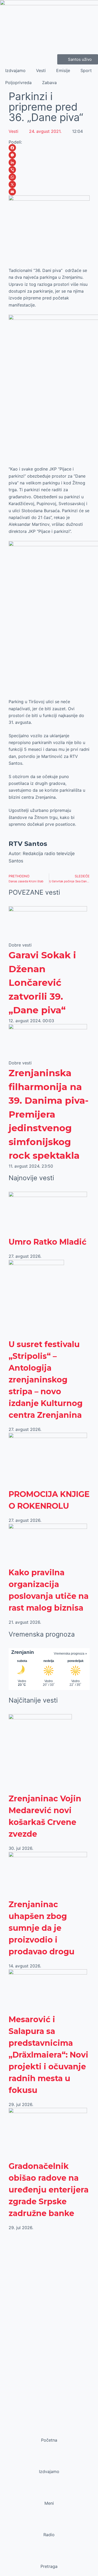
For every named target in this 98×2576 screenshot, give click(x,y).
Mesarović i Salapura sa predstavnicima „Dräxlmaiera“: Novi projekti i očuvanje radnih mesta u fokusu (48, 2055)
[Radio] (49, 2525)
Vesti (41, 70)
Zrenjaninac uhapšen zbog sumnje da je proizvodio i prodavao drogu (42, 1928)
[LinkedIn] (49, 162)
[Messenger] (49, 155)
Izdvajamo (15, 70)
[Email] (49, 192)
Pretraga (49, 2566)
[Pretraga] (49, 2556)
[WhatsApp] (49, 177)
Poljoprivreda (18, 83)
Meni (49, 2503)
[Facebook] (49, 148)
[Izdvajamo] (49, 2462)
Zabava (49, 83)
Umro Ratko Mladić (48, 1242)
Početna (49, 2440)
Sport (86, 70)
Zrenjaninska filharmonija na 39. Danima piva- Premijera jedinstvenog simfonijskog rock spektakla (49, 1114)
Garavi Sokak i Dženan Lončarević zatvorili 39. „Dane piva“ (42, 983)
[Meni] (49, 2493)
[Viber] (49, 170)
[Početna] (49, 2430)
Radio (49, 2535)
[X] (49, 184)
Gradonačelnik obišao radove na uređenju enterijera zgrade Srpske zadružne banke (49, 2190)
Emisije (63, 70)
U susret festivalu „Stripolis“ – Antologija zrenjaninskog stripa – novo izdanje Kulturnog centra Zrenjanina (46, 1380)
